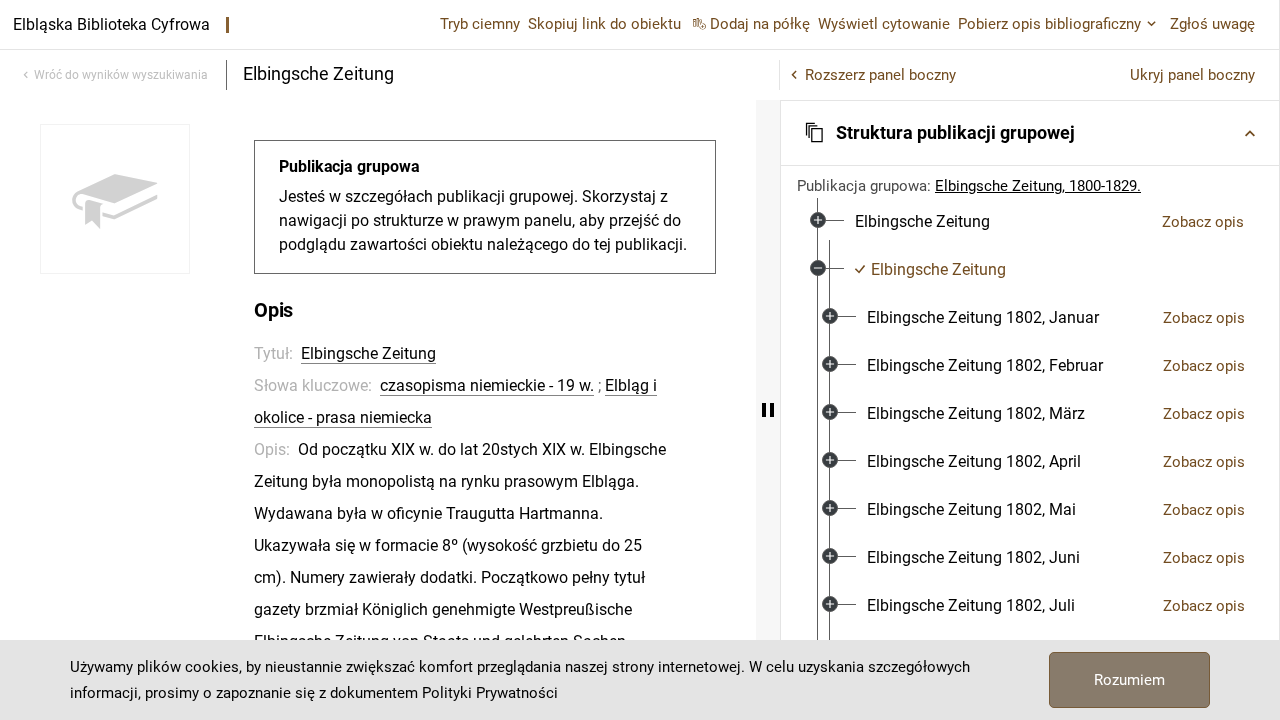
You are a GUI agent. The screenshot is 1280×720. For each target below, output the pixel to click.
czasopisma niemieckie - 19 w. (487, 385)
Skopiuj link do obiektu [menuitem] (604, 24)
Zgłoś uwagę (1212, 24)
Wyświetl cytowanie (884, 24)
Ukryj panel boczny (1192, 75)
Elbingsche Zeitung (368, 353)
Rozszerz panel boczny (880, 75)
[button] (1030, 133)
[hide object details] (768, 410)
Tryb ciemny (480, 24)
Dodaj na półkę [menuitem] (760, 24)
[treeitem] (1030, 222)
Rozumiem (1129, 680)
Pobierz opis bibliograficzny (1049, 24)
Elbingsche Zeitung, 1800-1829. (1038, 186)
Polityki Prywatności (490, 693)
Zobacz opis (1203, 222)
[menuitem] (922, 222)
